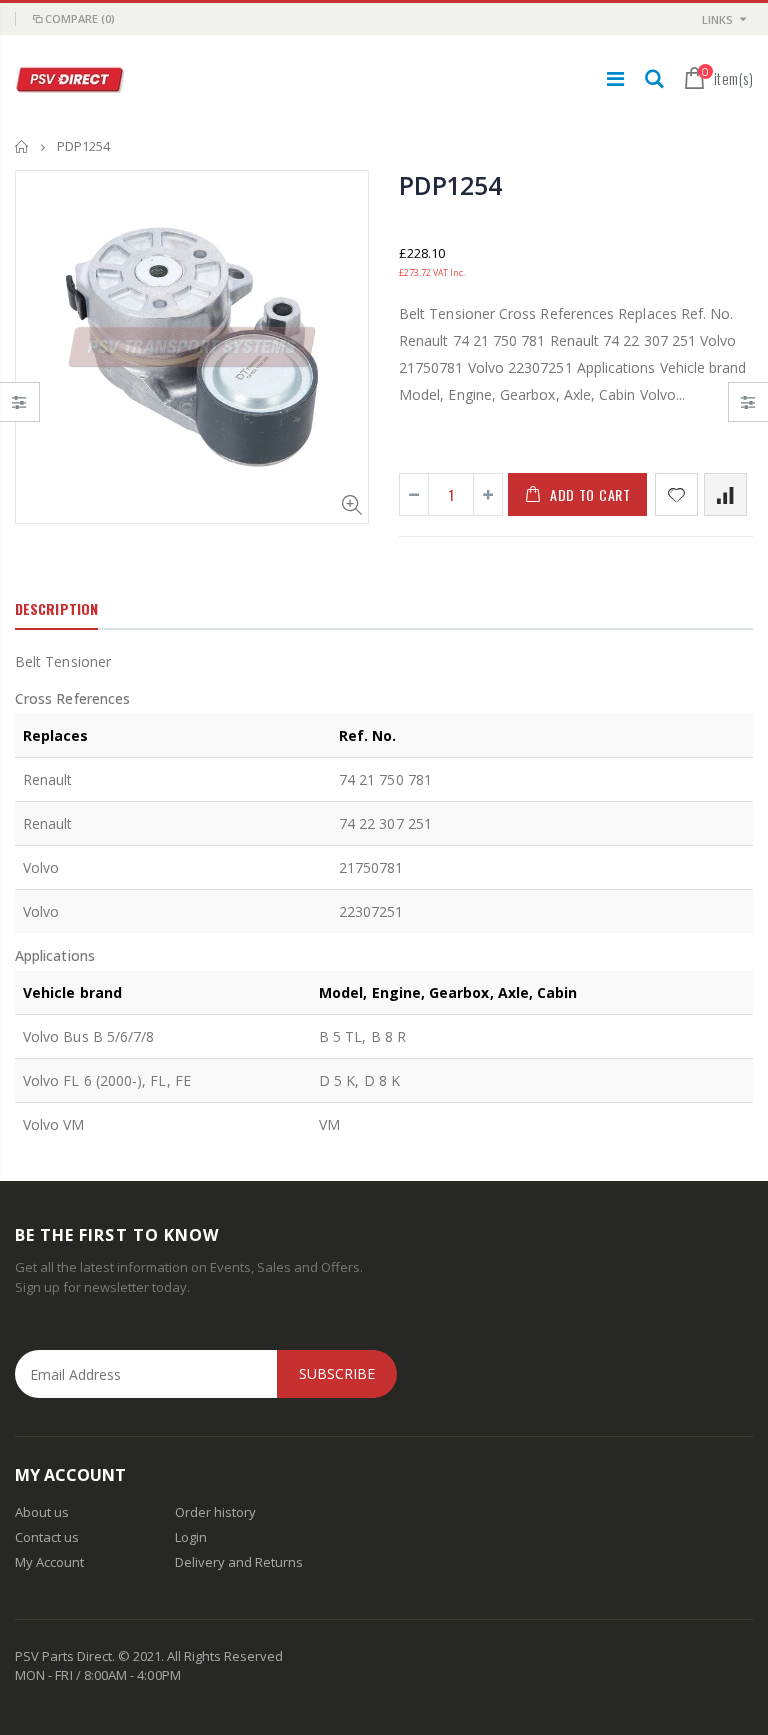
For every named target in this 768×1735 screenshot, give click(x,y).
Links (717, 19)
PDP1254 (450, 185)
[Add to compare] (725, 494)
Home (22, 146)
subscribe (337, 1373)
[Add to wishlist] (676, 494)
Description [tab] (56, 608)
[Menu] (615, 78)
